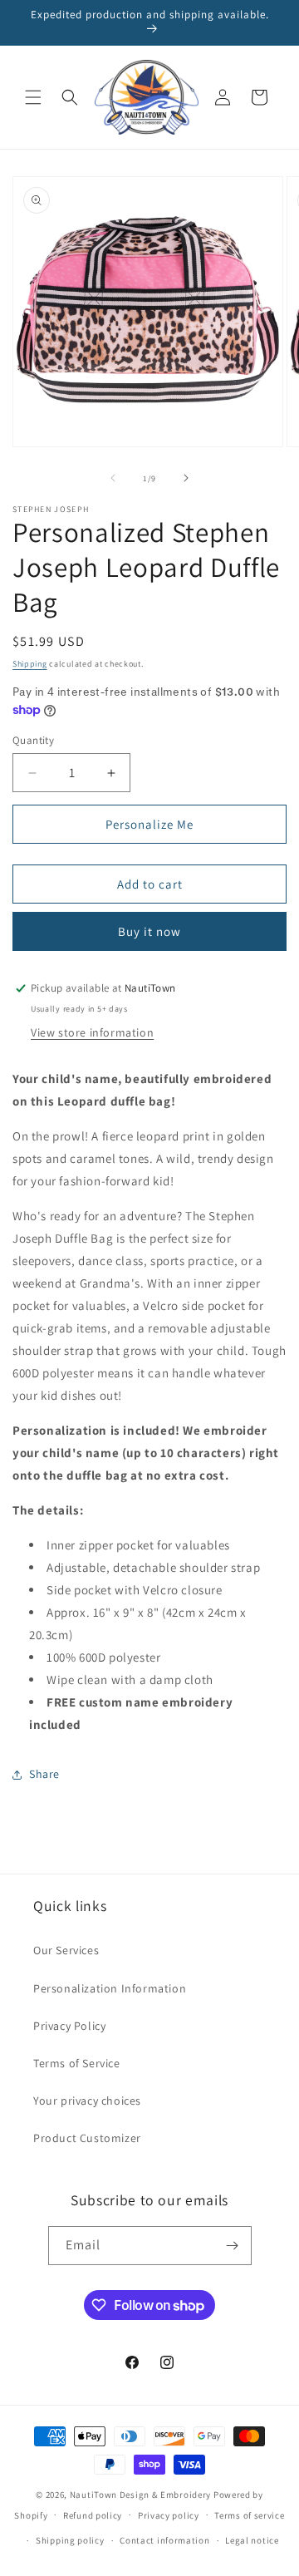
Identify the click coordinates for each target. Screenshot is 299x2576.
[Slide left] (113, 478)
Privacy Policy (69, 2026)
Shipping (30, 664)
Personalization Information (110, 1988)
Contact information (164, 2540)
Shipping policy (70, 2540)
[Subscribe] (233, 2246)
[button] (33, 97)
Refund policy (93, 2515)
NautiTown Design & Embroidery (140, 2495)
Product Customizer (87, 2138)
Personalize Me (149, 824)
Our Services (66, 1950)
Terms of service (249, 2515)
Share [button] (44, 1774)
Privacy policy (169, 2515)
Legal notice (252, 2540)
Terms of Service (77, 2063)
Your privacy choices (87, 2101)
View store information (92, 1032)
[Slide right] (186, 478)
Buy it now (149, 931)
